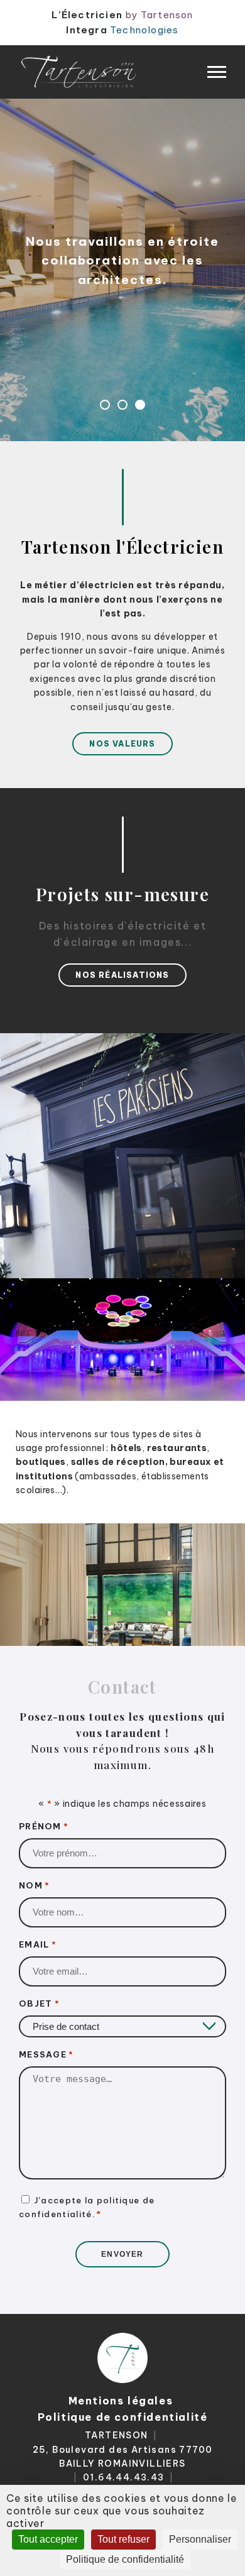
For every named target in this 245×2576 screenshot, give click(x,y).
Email (38, 1944)
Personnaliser (200, 2539)
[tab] (105, 405)
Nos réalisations (122, 975)
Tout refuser (123, 2539)
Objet (39, 2003)
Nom (34, 1885)
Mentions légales (121, 2401)
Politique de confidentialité (123, 2417)
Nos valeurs (122, 744)
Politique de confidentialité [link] (125, 2559)
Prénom (44, 1826)
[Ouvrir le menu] (217, 72)
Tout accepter (48, 2539)
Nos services (122, 306)
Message (46, 2054)
